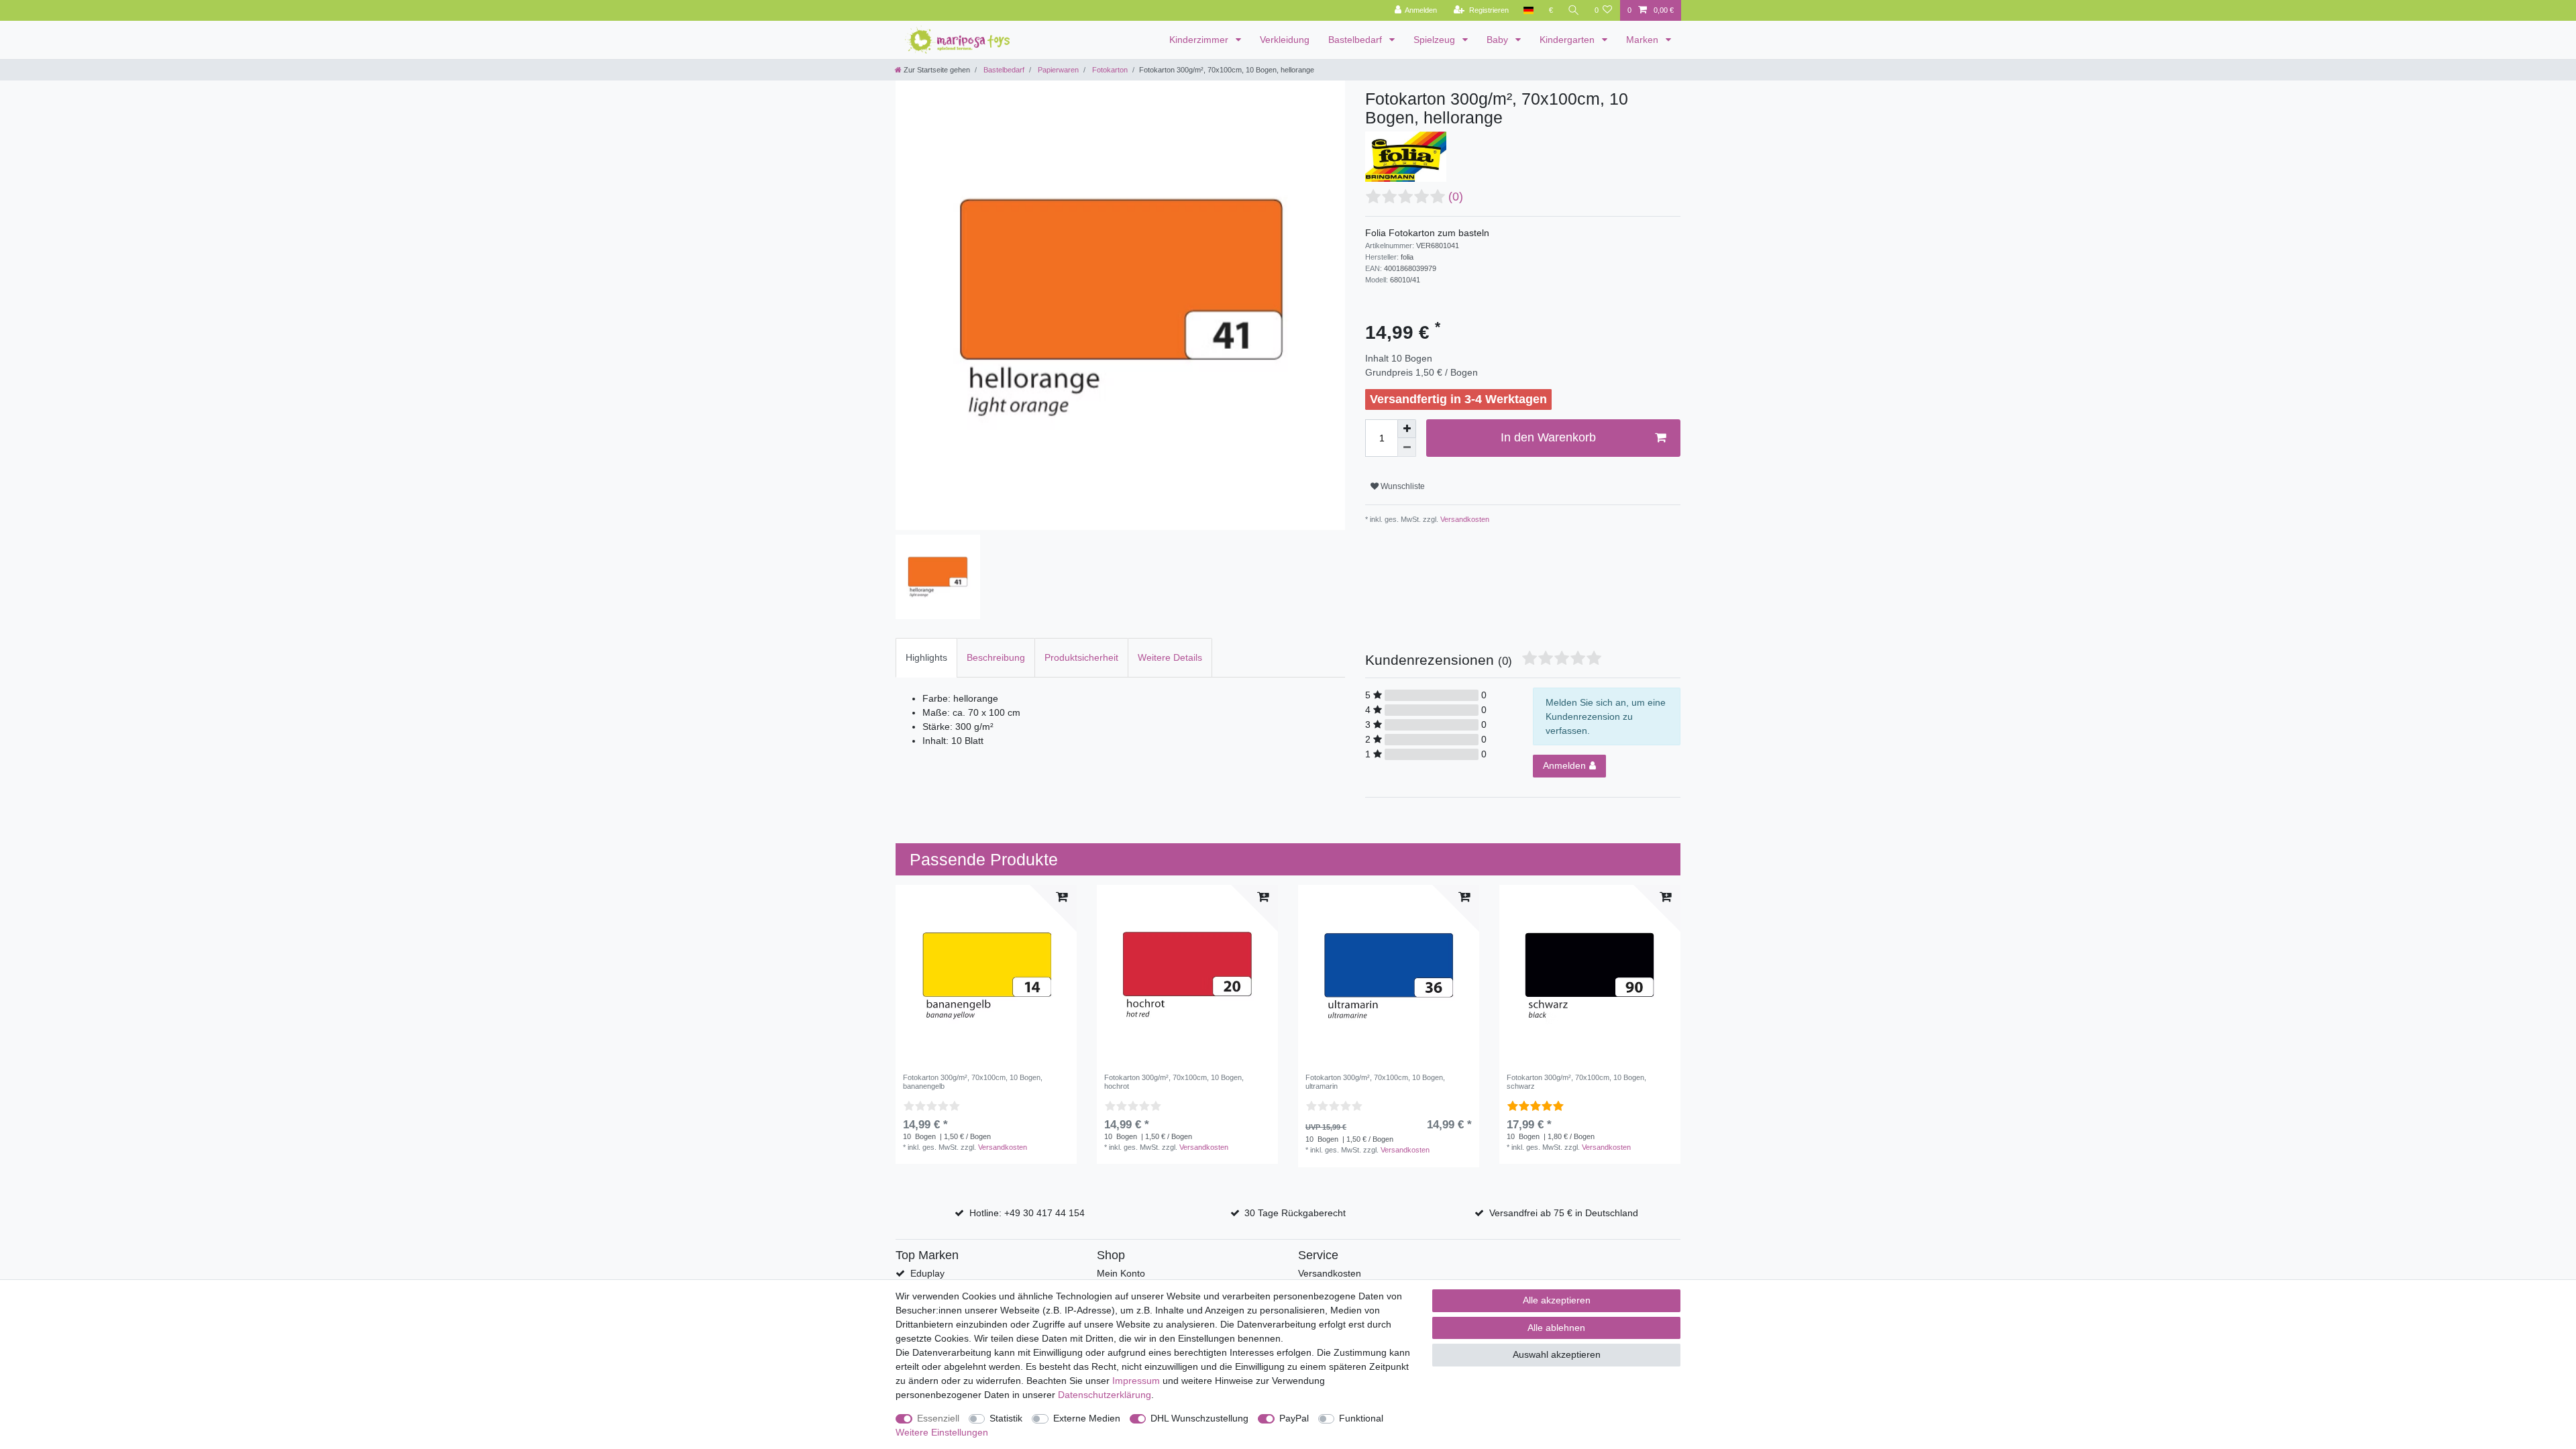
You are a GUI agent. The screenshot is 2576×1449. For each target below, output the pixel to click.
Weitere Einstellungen (942, 1432)
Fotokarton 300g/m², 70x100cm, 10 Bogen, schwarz (1576, 1081)
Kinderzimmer (1200, 40)
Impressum (1136, 1381)
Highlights (926, 657)
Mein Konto (1121, 1273)
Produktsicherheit (1081, 657)
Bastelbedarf (1356, 40)
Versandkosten (1464, 519)
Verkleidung (1285, 40)
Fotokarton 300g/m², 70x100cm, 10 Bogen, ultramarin (1375, 1081)
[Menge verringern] (1407, 447)
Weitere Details (1170, 657)
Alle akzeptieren (1557, 1300)
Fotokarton (1109, 70)
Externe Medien (1087, 1418)
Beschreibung (996, 657)
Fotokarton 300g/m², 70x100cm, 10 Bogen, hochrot (1174, 1081)
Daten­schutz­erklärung (1105, 1395)
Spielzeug (1436, 40)
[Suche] (1574, 10)
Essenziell (938, 1418)
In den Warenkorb (1548, 437)
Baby (1499, 40)
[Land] (1528, 10)
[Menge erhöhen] (1407, 429)
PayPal (1294, 1418)
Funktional (1361, 1418)
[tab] (926, 658)
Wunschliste (1402, 486)
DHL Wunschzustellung (1199, 1418)
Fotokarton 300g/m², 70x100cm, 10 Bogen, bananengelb (973, 1081)
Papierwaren (1057, 70)
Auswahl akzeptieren (1557, 1354)
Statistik (1006, 1418)
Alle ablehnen (1556, 1328)
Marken (1644, 40)
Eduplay (927, 1273)
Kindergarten (1568, 40)
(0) (1456, 197)
